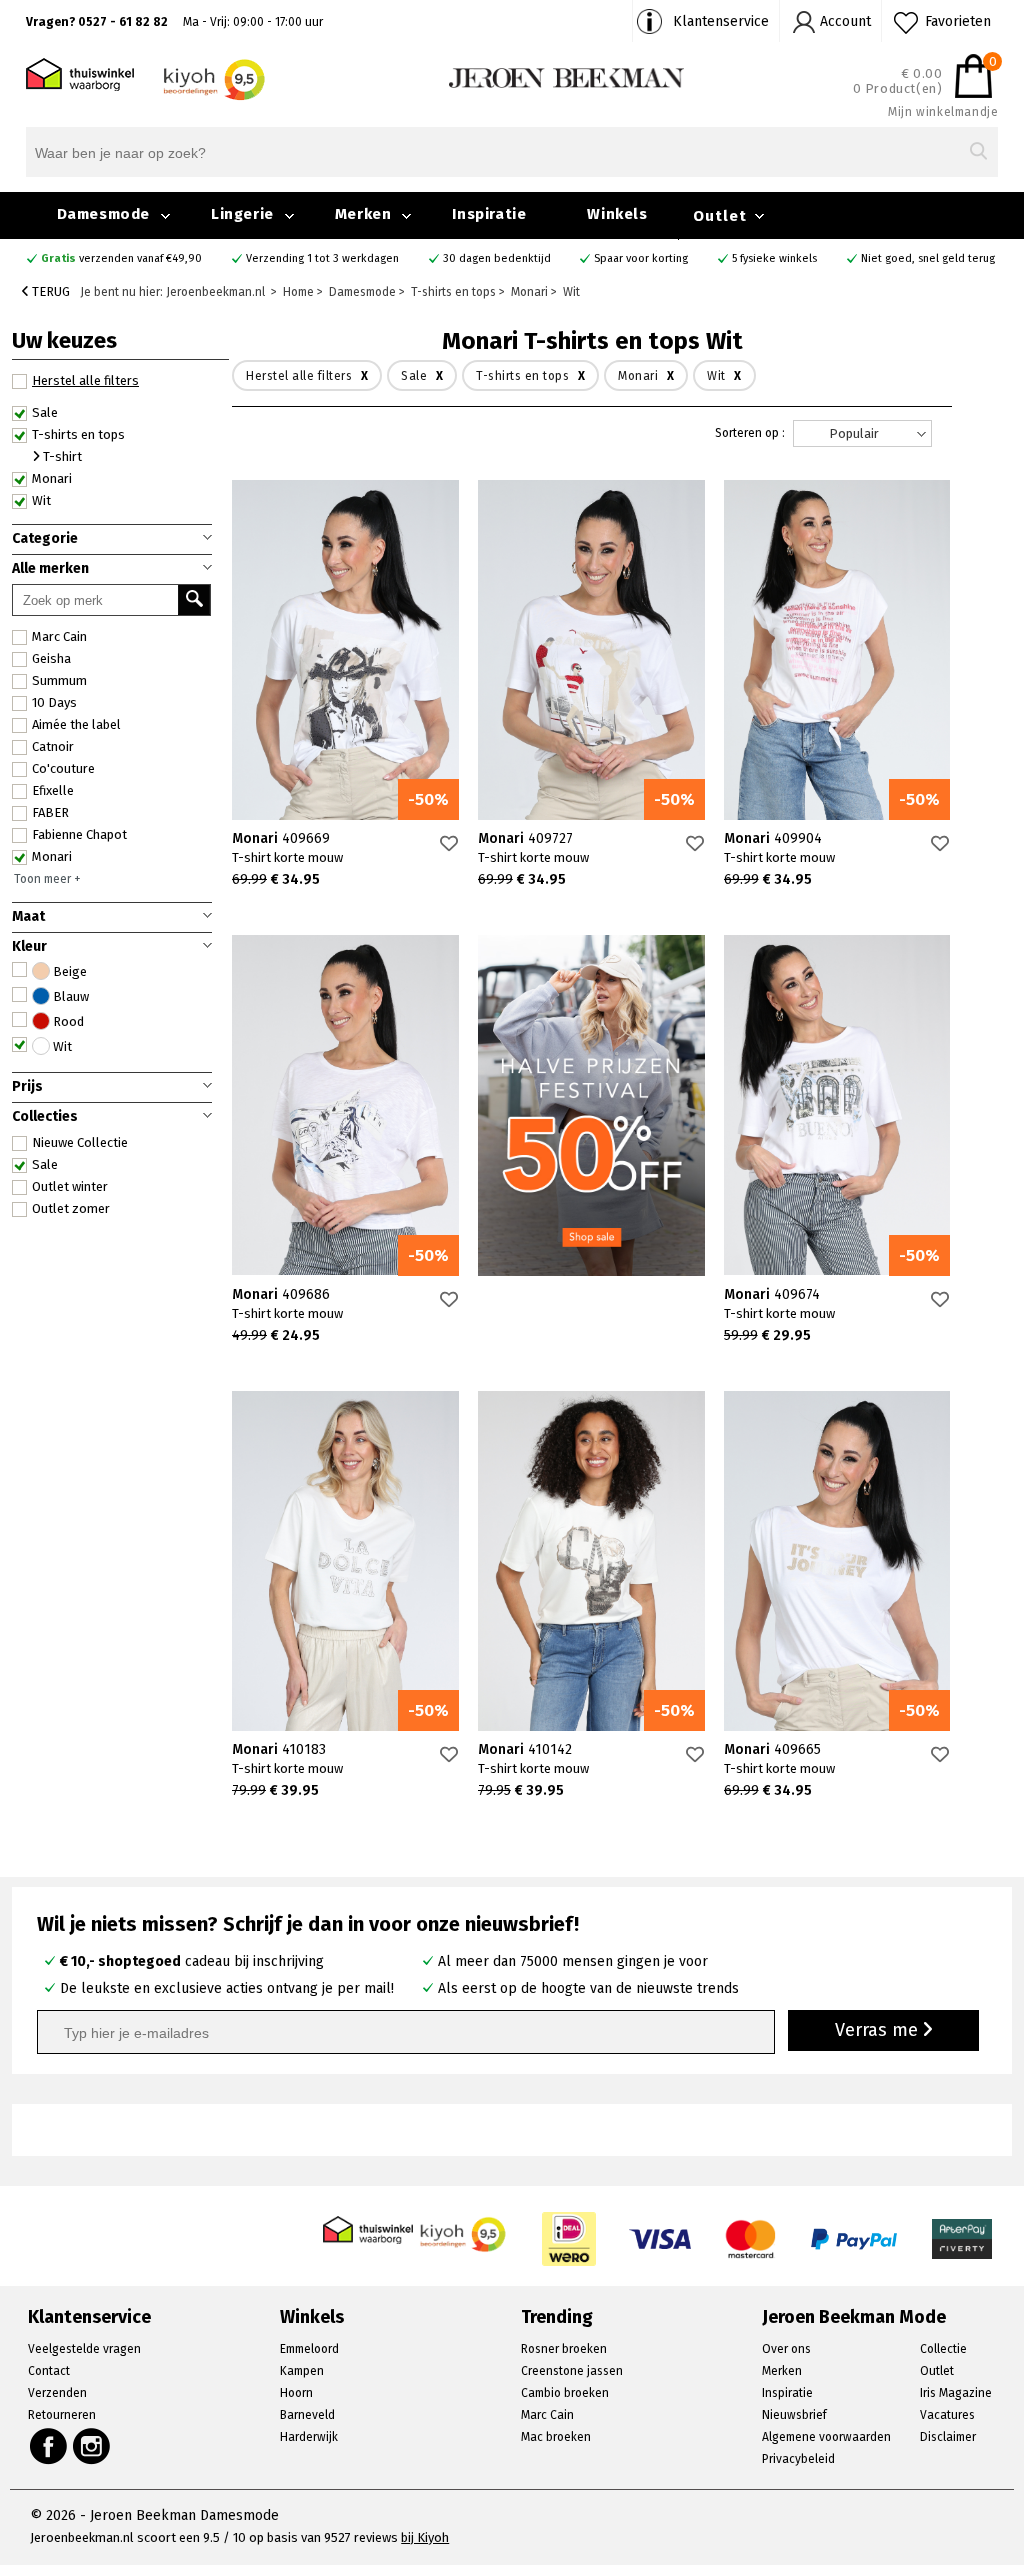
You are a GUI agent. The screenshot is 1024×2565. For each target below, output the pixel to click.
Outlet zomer (71, 1208)
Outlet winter (70, 1186)
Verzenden (57, 2393)
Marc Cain (59, 636)
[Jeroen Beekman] (566, 76)
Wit (41, 500)
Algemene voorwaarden (826, 2437)
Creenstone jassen (572, 2371)
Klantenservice (721, 21)
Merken (363, 214)
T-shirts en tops (78, 434)
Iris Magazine (956, 2393)
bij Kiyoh (425, 2537)
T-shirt (61, 456)
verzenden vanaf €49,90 (121, 258)
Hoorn (296, 2393)
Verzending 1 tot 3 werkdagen (322, 258)
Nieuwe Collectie (80, 1142)
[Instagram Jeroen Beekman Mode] (92, 2446)
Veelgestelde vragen (84, 2349)
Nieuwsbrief (794, 2415)
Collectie (943, 2349)
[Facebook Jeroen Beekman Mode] (48, 2446)
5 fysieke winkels (774, 258)
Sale (45, 1164)
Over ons (786, 2349)
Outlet (720, 216)
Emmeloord (309, 2349)
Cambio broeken (565, 2393)
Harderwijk (309, 2437)
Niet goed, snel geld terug (928, 258)
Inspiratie (489, 214)
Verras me (879, 2030)
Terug (49, 291)
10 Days (54, 702)
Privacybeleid (798, 2459)
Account (845, 21)
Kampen (302, 2371)
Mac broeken (556, 2437)
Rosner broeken (564, 2349)
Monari (52, 856)
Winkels (617, 214)
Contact (49, 2371)
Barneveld (307, 2415)
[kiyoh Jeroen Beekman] (464, 2228)
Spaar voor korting (641, 258)
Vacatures (947, 2415)
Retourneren (62, 2415)
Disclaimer (948, 2437)
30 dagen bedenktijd (497, 258)
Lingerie (242, 214)
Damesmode (103, 214)
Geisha (51, 658)
